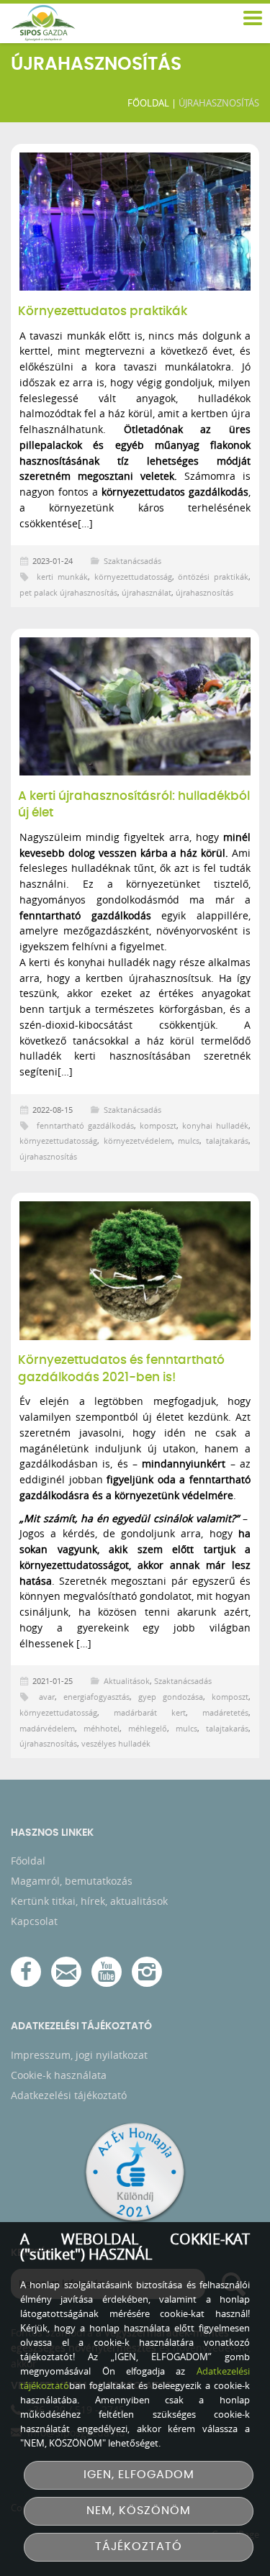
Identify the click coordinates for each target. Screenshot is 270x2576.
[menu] (252, 19)
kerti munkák (62, 577)
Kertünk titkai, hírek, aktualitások (89, 1901)
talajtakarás (227, 1141)
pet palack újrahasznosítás (68, 592)
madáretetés (225, 1712)
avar (47, 1697)
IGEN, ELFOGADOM (139, 2475)
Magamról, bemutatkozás (72, 1881)
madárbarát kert (150, 1712)
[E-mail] (66, 1972)
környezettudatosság (133, 577)
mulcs (189, 1141)
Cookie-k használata (59, 2075)
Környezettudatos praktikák (103, 311)
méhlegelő (148, 1728)
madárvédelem (47, 1728)
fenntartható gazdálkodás (85, 1125)
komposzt (158, 1125)
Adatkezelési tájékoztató (69, 2095)
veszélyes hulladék (116, 1743)
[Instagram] (147, 1972)
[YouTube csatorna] (107, 1972)
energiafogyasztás (96, 1697)
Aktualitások (127, 1681)
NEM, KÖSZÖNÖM (139, 2511)
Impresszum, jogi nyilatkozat (79, 2055)
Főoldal (148, 103)
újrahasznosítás (204, 592)
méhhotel (102, 1728)
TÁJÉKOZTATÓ (139, 2547)
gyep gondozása (171, 1697)
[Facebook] (26, 1972)
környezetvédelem (138, 1141)
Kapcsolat (34, 1921)
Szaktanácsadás (132, 561)
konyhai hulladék (215, 1125)
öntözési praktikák (213, 577)
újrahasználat (147, 592)
